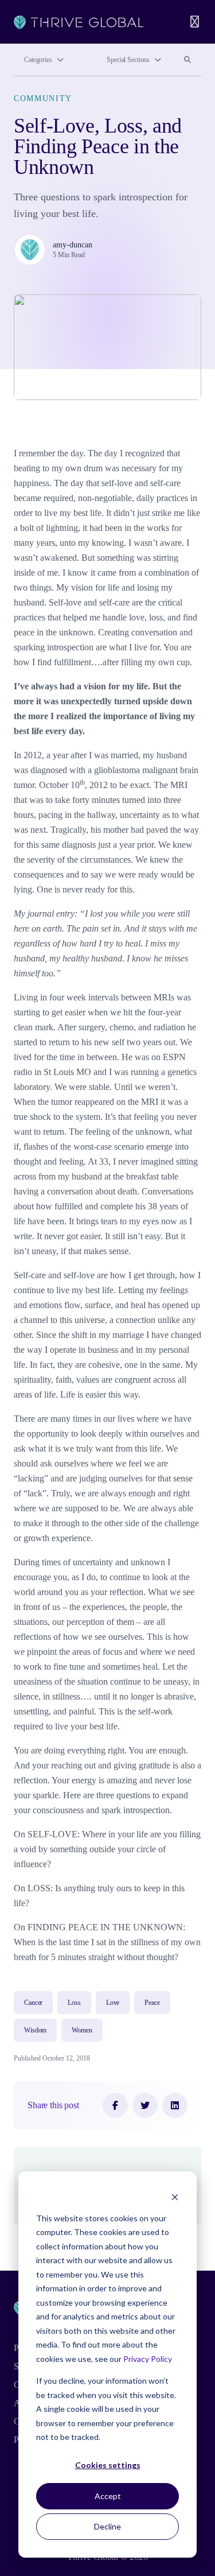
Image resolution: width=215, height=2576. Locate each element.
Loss (74, 2003)
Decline (107, 2526)
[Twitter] (145, 2105)
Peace (152, 2003)
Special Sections (128, 60)
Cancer (33, 2003)
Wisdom (35, 2030)
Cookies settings (108, 2465)
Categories (38, 60)
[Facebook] (115, 2105)
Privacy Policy (148, 2359)
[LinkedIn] (175, 2105)
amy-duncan (73, 245)
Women (82, 2030)
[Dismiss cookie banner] (175, 2196)
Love (113, 2003)
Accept (108, 2496)
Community (43, 98)
